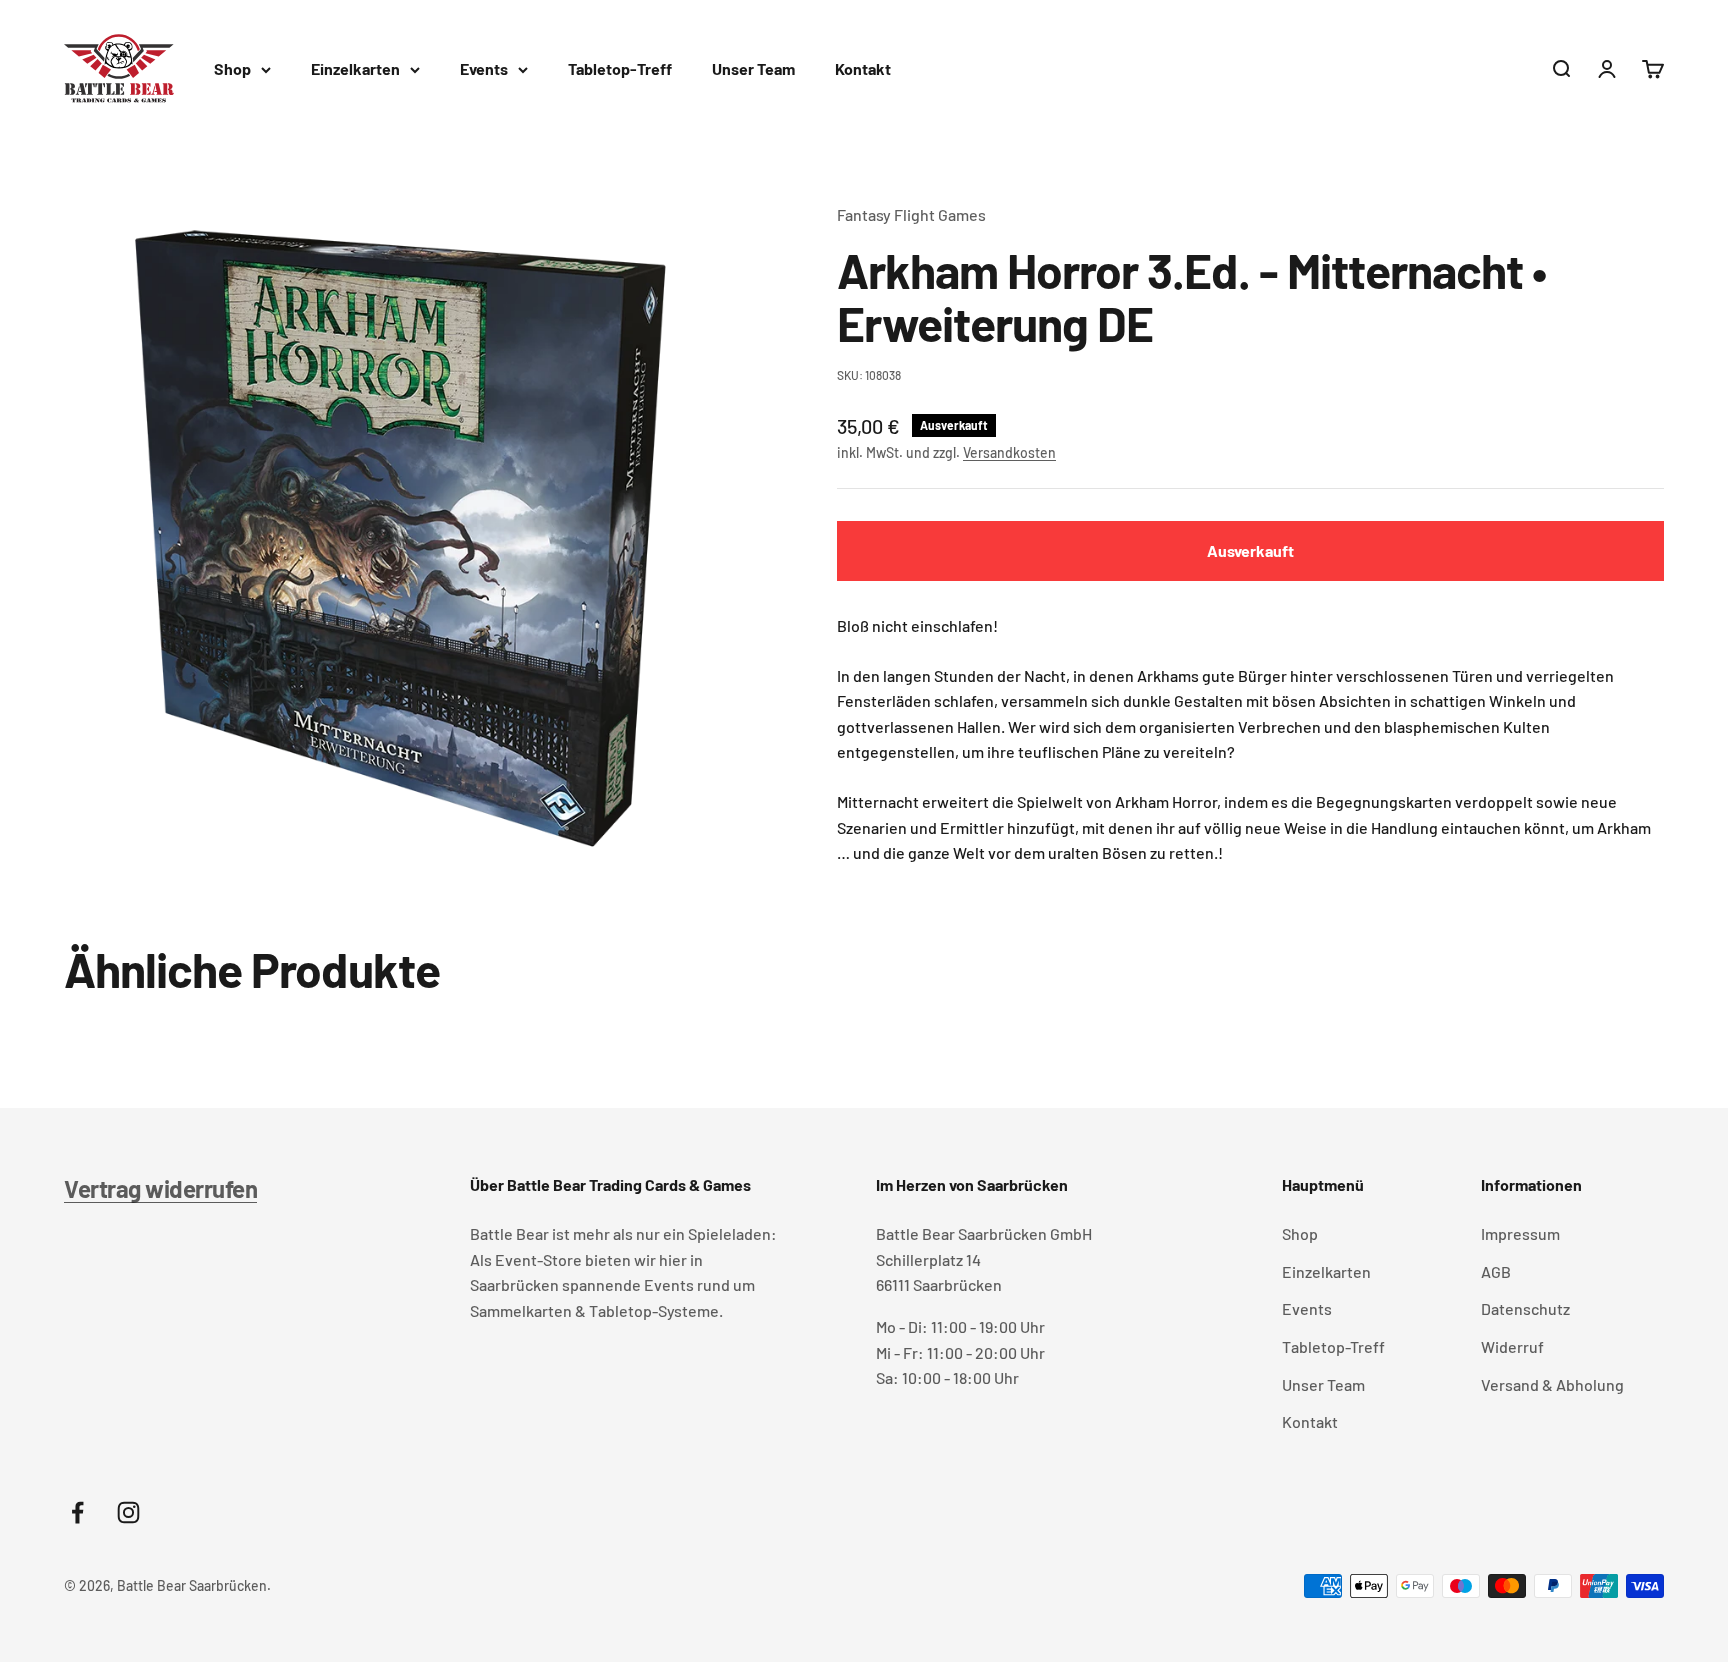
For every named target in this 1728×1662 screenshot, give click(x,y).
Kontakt (863, 68)
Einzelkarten (355, 68)
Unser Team (753, 68)
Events (484, 68)
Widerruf (1512, 1346)
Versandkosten (1009, 452)
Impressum (1520, 1233)
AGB (1496, 1271)
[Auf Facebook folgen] (77, 1512)
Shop (232, 68)
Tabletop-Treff (620, 68)
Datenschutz (1525, 1308)
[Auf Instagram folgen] (128, 1512)
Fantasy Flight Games (911, 214)
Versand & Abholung (1552, 1384)
